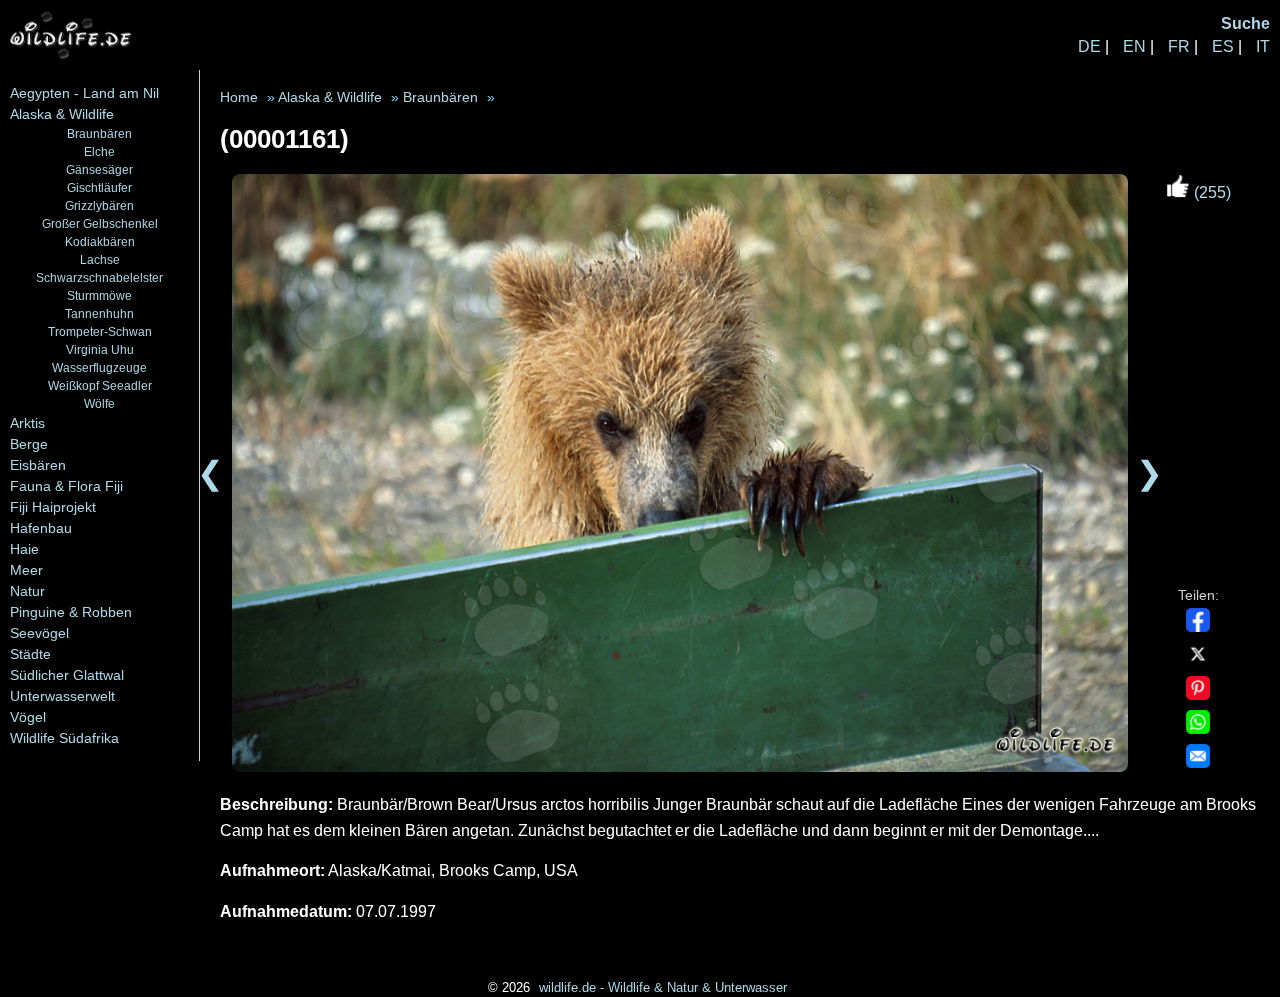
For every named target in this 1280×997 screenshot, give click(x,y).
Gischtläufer (99, 187)
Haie (24, 549)
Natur (27, 591)
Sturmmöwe (99, 295)
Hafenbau (41, 528)
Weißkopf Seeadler (100, 385)
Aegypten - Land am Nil (84, 93)
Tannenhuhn (99, 313)
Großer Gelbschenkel (100, 223)
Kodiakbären (100, 241)
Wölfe (99, 403)
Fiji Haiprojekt (53, 507)
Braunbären (99, 133)
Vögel (28, 717)
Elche (99, 151)
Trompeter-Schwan (100, 331)
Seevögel (39, 633)
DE (1089, 46)
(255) (1210, 192)
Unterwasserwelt (62, 696)
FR (1179, 46)
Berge (29, 444)
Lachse (100, 259)
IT (1263, 46)
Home (239, 97)
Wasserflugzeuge (99, 367)
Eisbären (38, 465)
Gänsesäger (99, 169)
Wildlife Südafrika (64, 738)
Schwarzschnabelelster (99, 277)
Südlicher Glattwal (67, 675)
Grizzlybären (99, 205)
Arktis (27, 423)
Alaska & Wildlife (62, 114)
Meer (26, 570)
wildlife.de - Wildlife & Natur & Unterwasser (663, 987)
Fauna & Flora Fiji (66, 486)
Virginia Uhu (100, 349)
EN (1134, 46)
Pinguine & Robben (71, 612)
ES (1223, 46)
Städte (30, 654)
